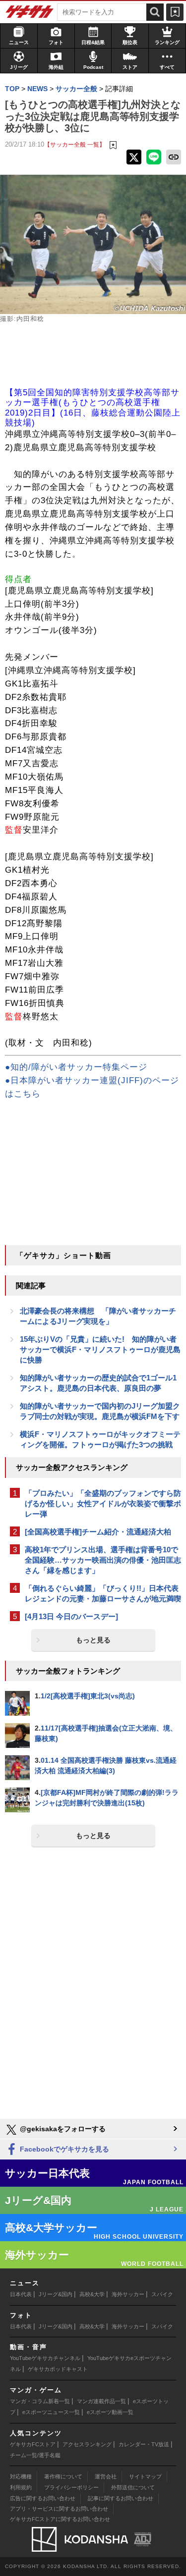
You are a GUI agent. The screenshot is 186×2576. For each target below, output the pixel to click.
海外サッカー (128, 2294)
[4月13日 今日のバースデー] (71, 1616)
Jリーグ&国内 (56, 2294)
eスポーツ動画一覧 (110, 2412)
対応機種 (21, 2476)
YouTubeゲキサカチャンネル (45, 2358)
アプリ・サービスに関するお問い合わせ (59, 2509)
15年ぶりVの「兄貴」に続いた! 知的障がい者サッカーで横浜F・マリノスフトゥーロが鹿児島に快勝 (100, 1349)
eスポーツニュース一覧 (51, 2412)
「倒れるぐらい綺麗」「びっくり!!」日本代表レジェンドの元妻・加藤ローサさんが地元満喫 (103, 1593)
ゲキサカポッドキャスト (58, 2369)
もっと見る (93, 1640)
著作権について (63, 2476)
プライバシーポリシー (71, 2487)
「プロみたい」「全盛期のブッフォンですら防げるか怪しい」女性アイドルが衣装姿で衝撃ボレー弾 (103, 1503)
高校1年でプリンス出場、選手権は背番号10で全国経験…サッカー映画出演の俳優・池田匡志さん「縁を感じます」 (103, 1560)
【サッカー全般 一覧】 (75, 144)
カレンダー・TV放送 (144, 2444)
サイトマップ (145, 2476)
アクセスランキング (87, 2444)
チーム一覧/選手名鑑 (35, 2455)
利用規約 (21, 2487)
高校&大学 (92, 2294)
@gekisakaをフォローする (62, 2129)
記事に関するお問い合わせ (121, 2498)
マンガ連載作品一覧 (101, 2401)
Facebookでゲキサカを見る (63, 2149)
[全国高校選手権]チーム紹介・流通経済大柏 (98, 1532)
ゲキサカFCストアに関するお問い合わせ (60, 2519)
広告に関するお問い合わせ (43, 2498)
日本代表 (21, 2294)
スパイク (162, 2294)
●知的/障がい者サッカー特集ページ (76, 1067)
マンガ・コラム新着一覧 (40, 2401)
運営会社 (106, 2476)
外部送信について (133, 2487)
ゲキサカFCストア (33, 2444)
